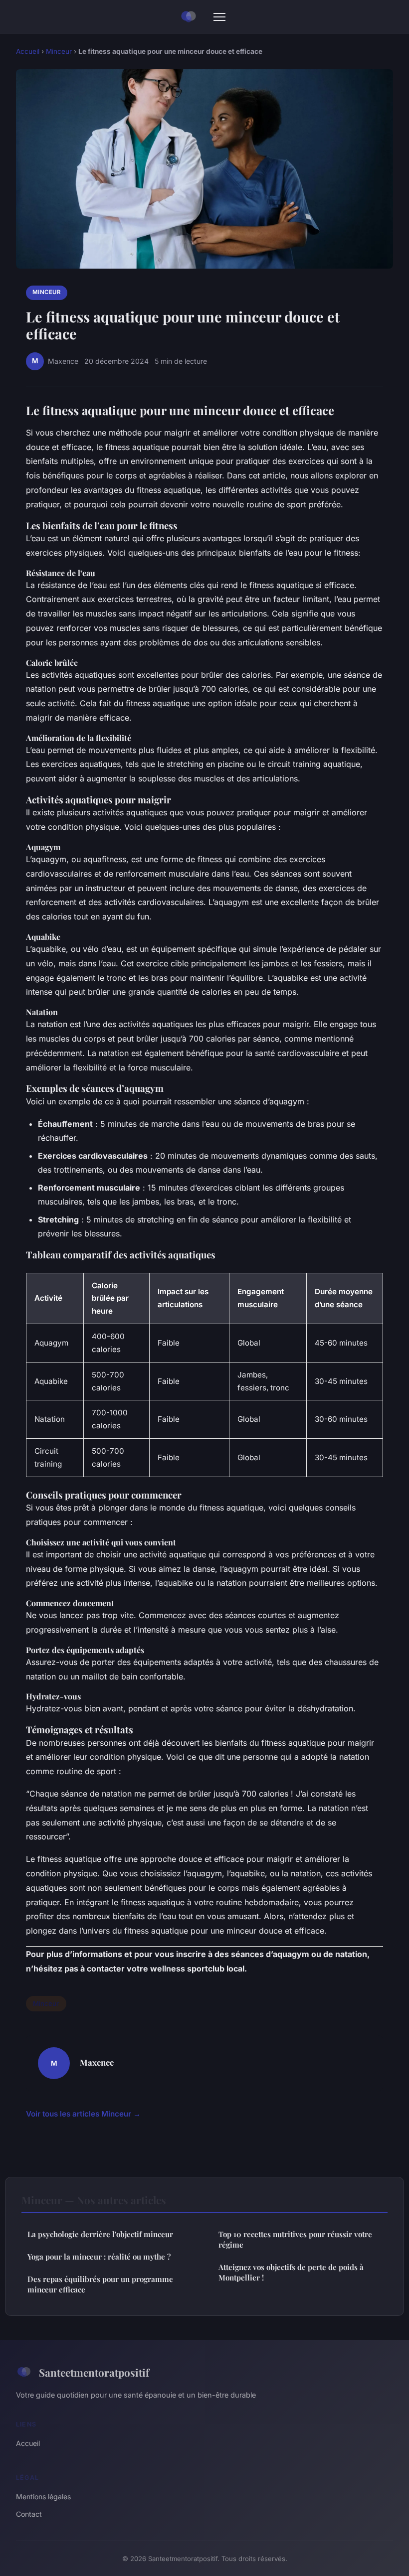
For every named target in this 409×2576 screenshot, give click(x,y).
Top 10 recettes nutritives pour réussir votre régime (295, 2239)
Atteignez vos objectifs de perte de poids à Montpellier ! (291, 2272)
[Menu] (219, 17)
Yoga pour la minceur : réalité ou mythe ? (99, 2257)
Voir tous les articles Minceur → (83, 2114)
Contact (29, 2514)
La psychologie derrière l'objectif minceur (100, 2234)
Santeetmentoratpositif (94, 2372)
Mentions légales (43, 2497)
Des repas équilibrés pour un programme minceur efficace (100, 2284)
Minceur (59, 51)
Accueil (28, 51)
